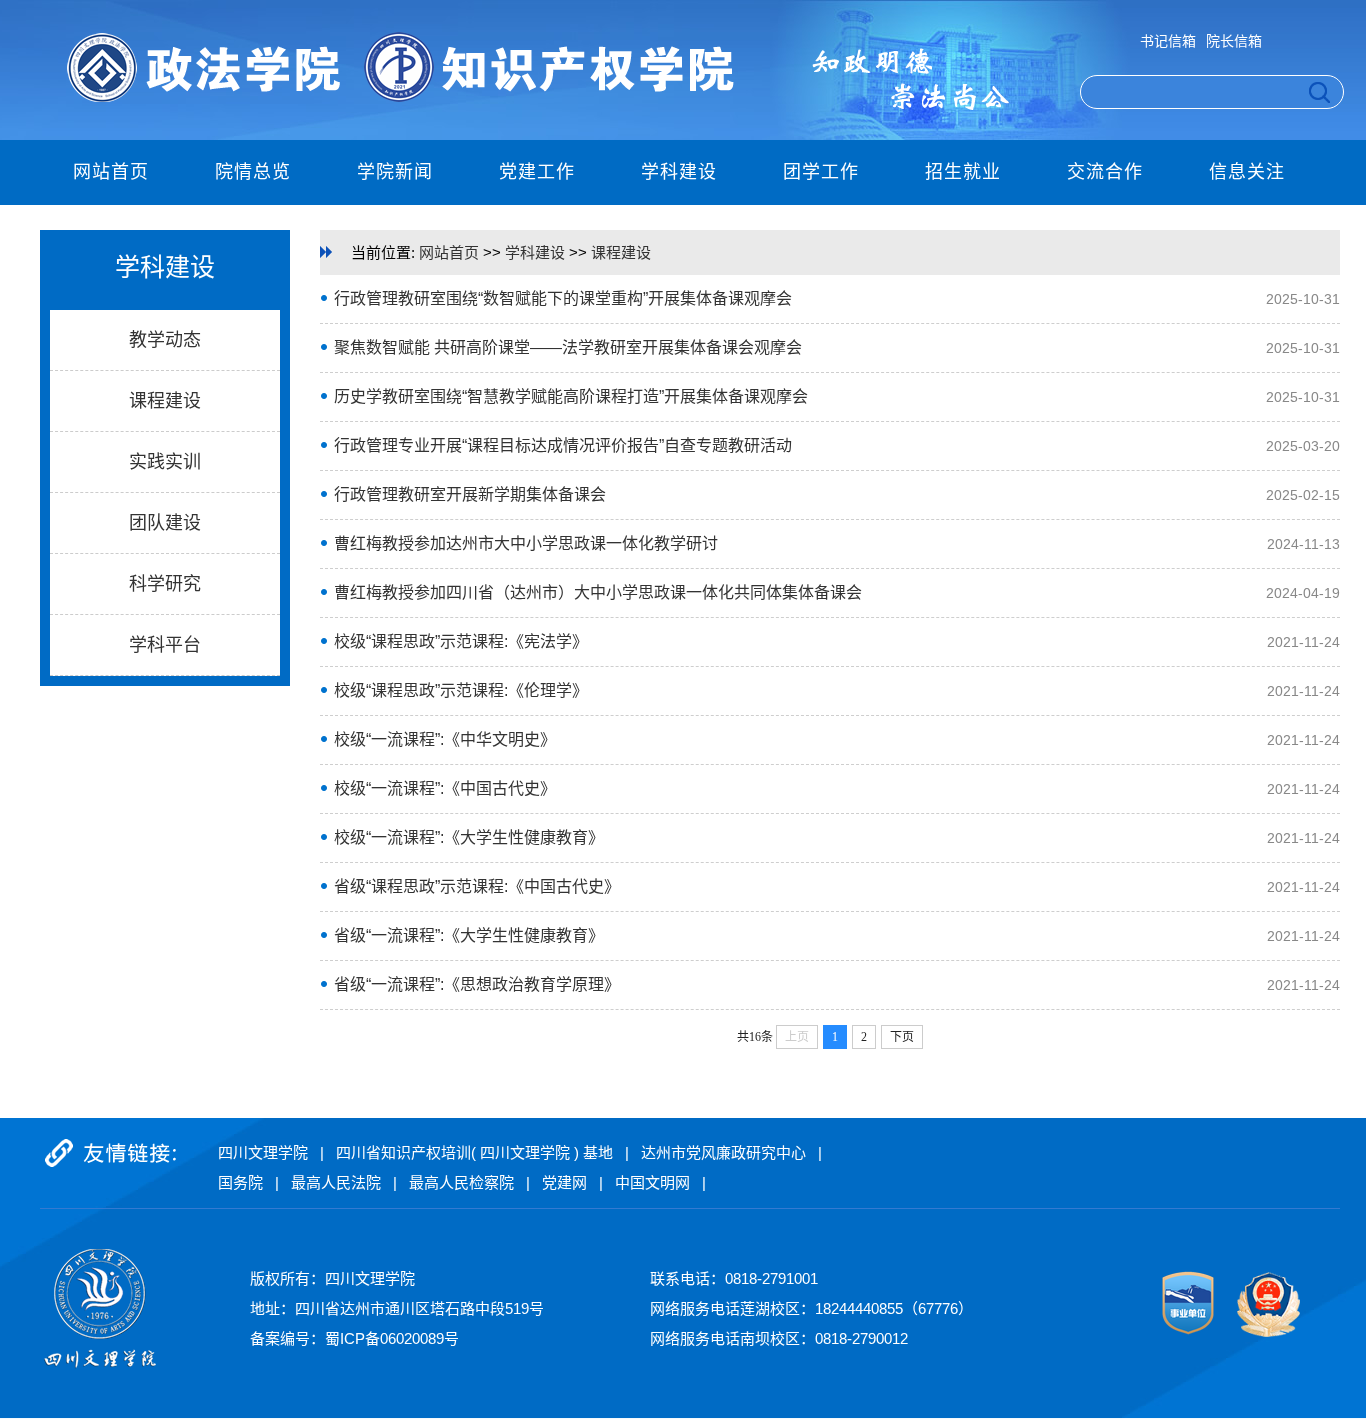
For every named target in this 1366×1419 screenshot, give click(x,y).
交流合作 (1105, 172)
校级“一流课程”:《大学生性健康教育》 (469, 837)
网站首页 (111, 172)
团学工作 (821, 172)
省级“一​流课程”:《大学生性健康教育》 (469, 935)
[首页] (390, 98)
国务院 (240, 1182)
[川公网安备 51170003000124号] (1259, 1333)
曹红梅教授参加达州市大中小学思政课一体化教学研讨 (526, 543)
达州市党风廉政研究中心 (723, 1152)
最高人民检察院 (461, 1182)
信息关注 (1247, 172)
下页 (902, 1037)
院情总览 (253, 172)
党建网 (564, 1182)
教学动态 (165, 340)
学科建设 (679, 172)
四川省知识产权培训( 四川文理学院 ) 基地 (474, 1152)
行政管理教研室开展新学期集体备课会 (470, 494)
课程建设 (165, 401)
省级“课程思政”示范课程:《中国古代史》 (477, 886)
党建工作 (537, 172)
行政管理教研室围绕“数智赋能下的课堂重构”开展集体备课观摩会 (563, 298)
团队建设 (165, 523)
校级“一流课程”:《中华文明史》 (445, 739)
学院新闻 (395, 172)
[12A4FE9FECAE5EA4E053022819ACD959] (1189, 1333)
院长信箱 (1234, 41)
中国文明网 (652, 1182)
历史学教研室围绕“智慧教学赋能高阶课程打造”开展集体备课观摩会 (571, 396)
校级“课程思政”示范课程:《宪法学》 (461, 641)
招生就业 (963, 172)
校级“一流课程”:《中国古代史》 (445, 788)
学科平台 (165, 645)
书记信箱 (1168, 41)
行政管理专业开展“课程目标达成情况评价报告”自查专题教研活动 (563, 445)
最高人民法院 (336, 1182)
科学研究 (165, 584)
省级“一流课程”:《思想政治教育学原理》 (477, 984)
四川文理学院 (263, 1152)
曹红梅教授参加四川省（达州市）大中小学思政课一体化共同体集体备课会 (598, 592)
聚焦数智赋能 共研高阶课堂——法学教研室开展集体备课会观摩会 (568, 347)
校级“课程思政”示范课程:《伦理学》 (461, 690)
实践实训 (165, 462)
